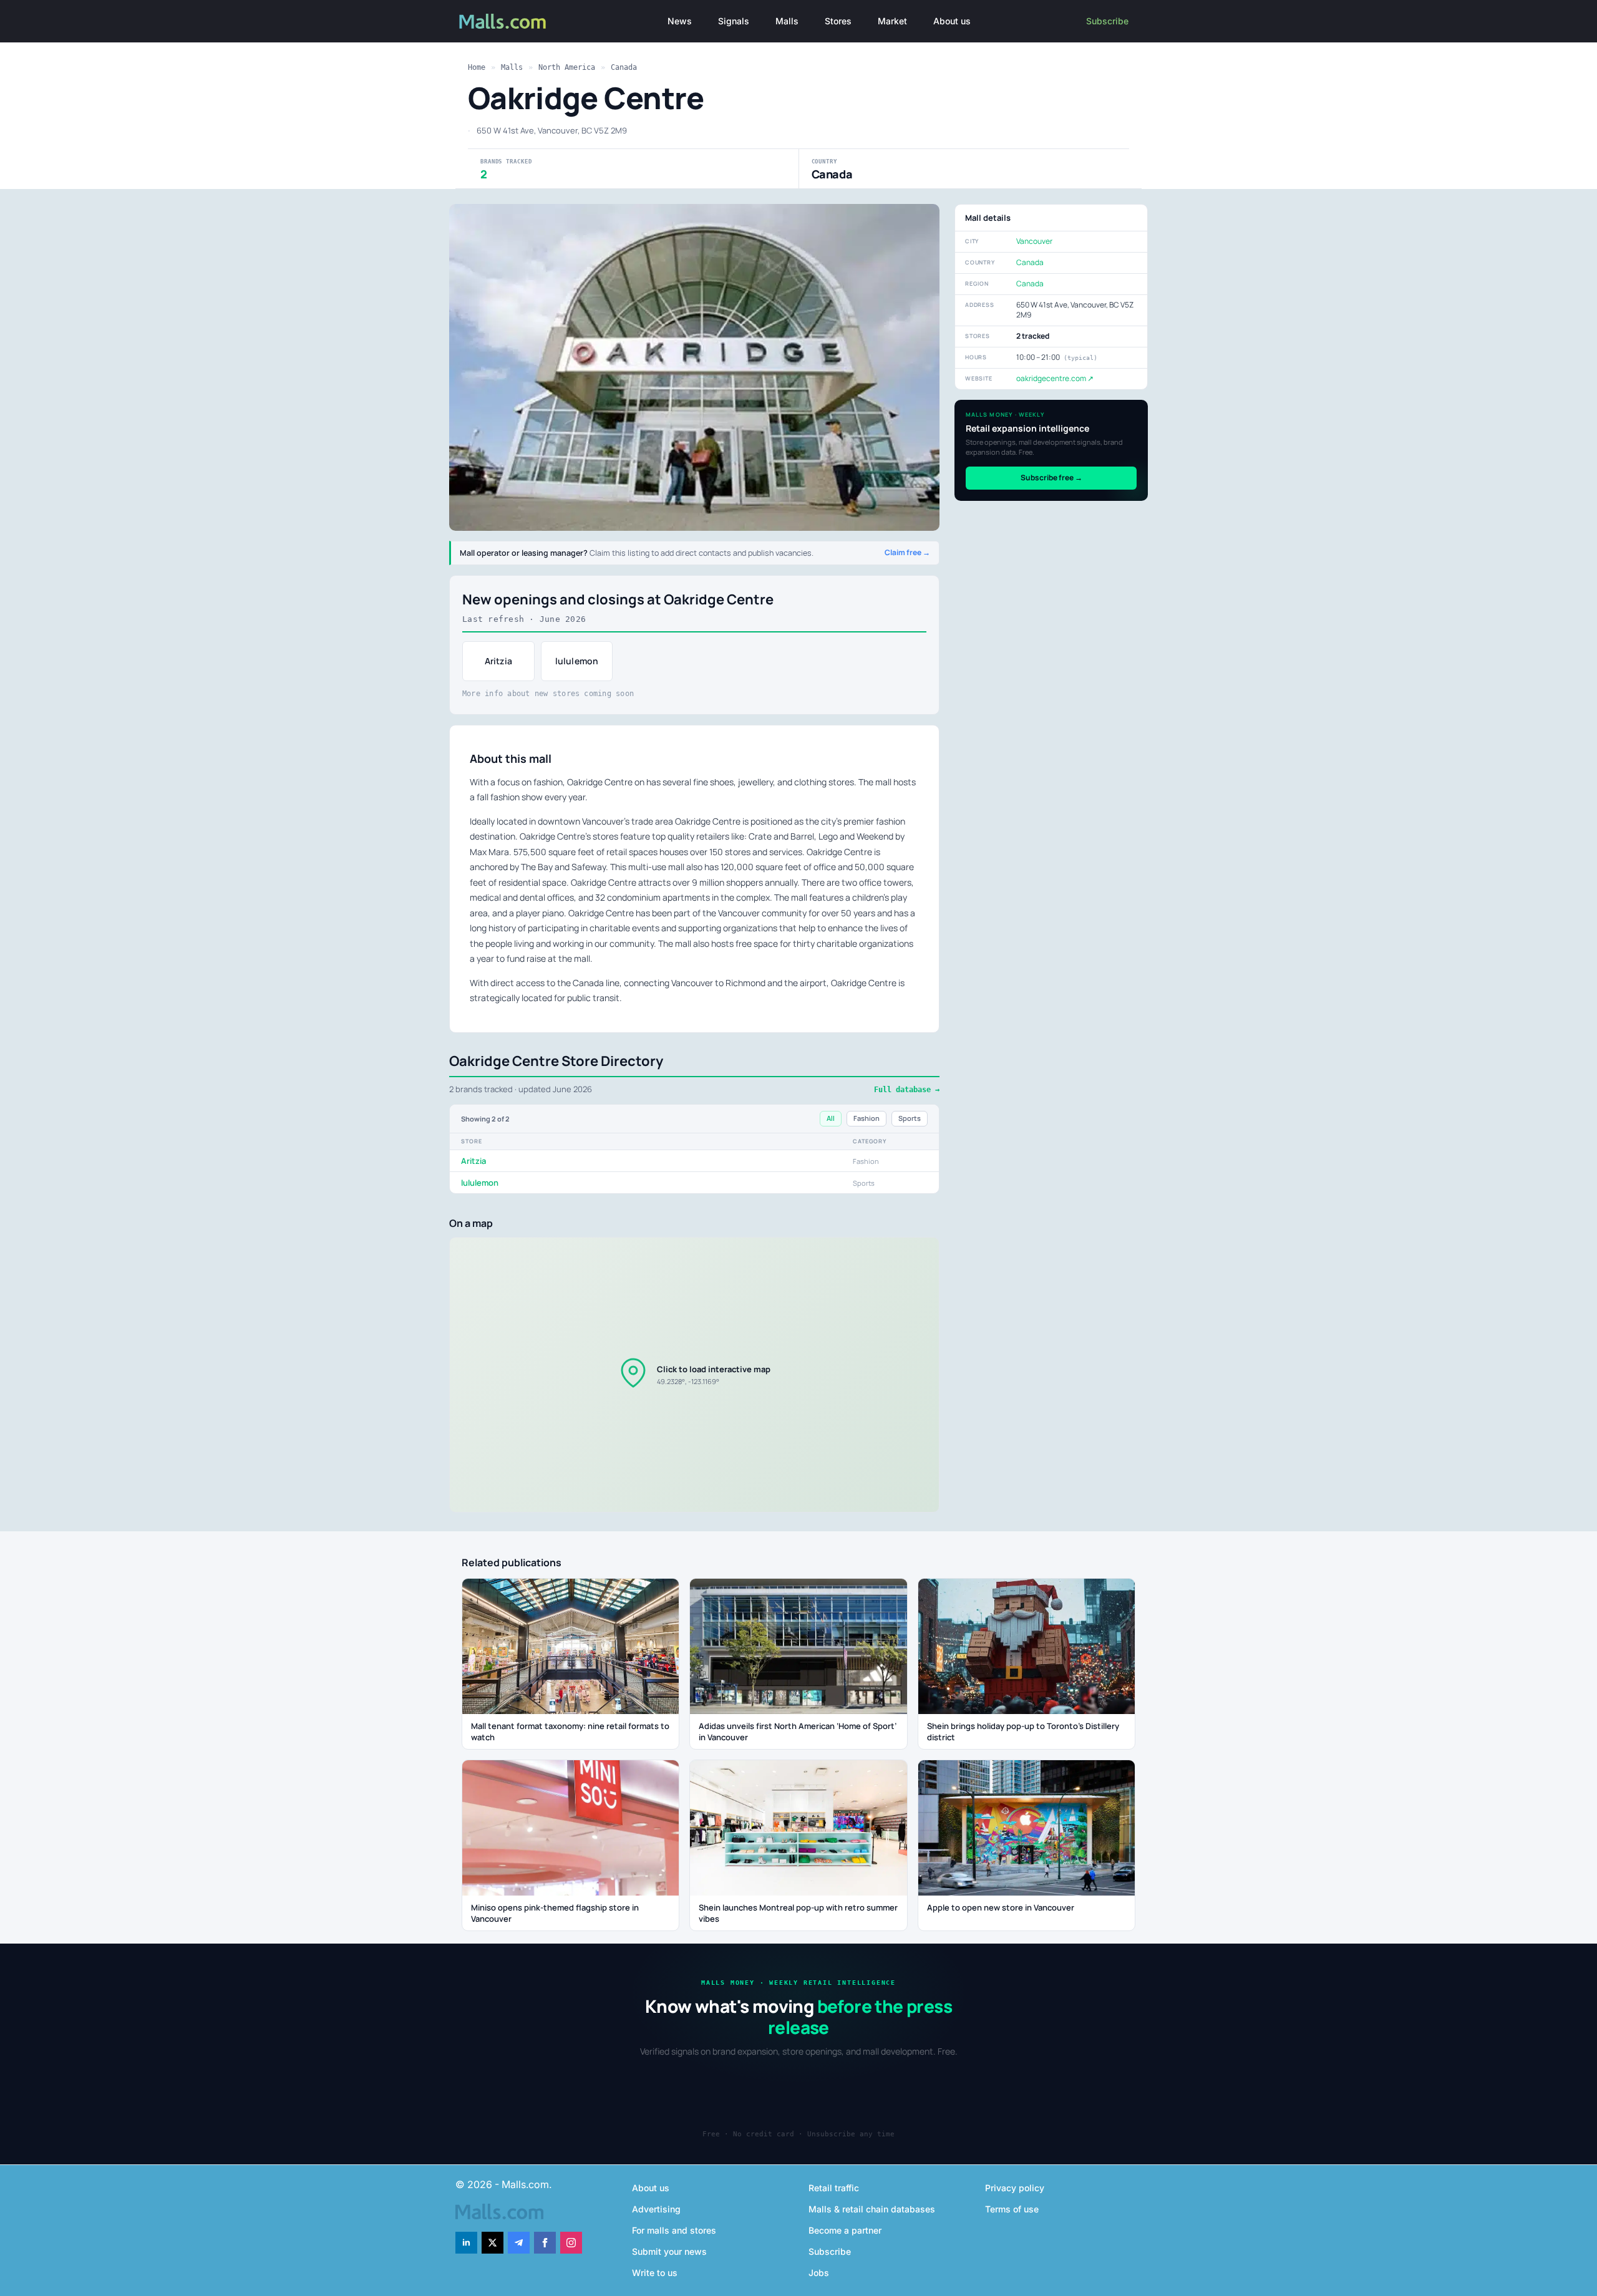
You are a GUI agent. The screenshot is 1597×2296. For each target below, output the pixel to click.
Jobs (819, 2273)
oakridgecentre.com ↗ (1055, 378)
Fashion (866, 1118)
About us (952, 21)
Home (477, 67)
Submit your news (669, 2251)
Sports (910, 1118)
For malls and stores (674, 2230)
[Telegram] (519, 2243)
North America (567, 67)
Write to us (655, 2273)
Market (892, 21)
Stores (838, 21)
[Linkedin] (466, 2243)
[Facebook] (545, 2243)
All (831, 1118)
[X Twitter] (493, 2243)
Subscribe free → (1051, 477)
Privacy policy (1015, 2188)
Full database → (907, 1090)
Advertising (656, 2209)
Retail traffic (834, 2188)
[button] (694, 1375)
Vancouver (1034, 241)
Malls (787, 21)
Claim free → (907, 553)
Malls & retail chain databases (872, 2209)
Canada (624, 67)
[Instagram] (571, 2243)
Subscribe (1107, 21)
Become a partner (845, 2230)
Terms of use (1012, 2209)
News (680, 21)
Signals (734, 21)
